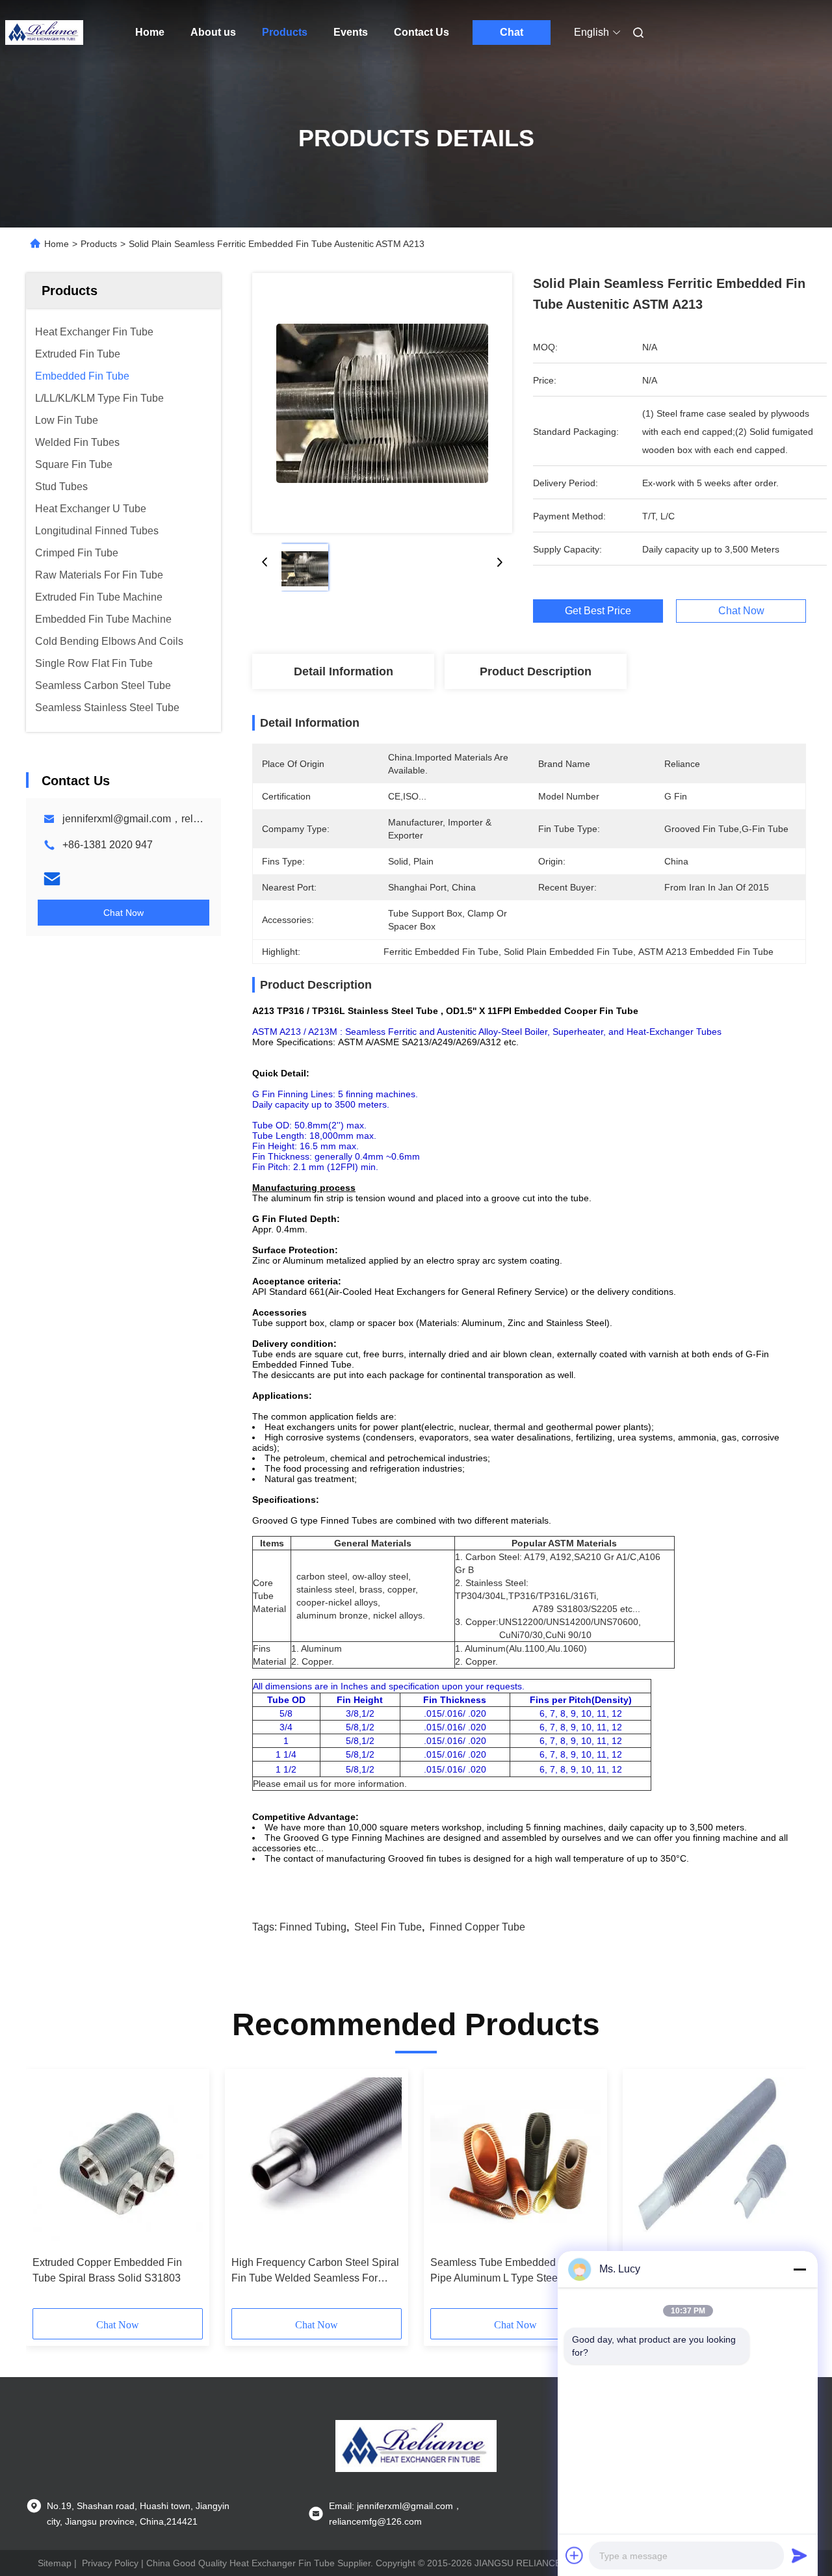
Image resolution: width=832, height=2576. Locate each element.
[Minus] (799, 2269)
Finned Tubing (313, 1927)
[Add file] (575, 2555)
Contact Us (422, 32)
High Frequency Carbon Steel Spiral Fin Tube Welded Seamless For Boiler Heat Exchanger (315, 2271)
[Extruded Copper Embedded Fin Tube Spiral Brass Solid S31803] (118, 2163)
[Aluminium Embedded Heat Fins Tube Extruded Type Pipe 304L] (714, 2163)
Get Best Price (598, 611)
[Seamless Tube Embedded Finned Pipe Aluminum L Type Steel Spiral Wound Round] (515, 2163)
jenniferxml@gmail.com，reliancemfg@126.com (174, 819)
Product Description (536, 671)
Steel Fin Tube (388, 1927)
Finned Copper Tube (477, 1927)
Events (351, 32)
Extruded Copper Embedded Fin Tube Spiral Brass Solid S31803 (107, 2270)
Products (285, 32)
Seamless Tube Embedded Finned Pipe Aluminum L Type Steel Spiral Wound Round (511, 2271)
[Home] (44, 33)
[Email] (52, 879)
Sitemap (55, 2563)
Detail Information (344, 671)
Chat (512, 32)
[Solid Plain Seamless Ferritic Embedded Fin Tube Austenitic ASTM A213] (382, 403)
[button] (49, 2193)
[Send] (799, 2555)
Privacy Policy (110, 2563)
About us (213, 32)
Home (150, 32)
